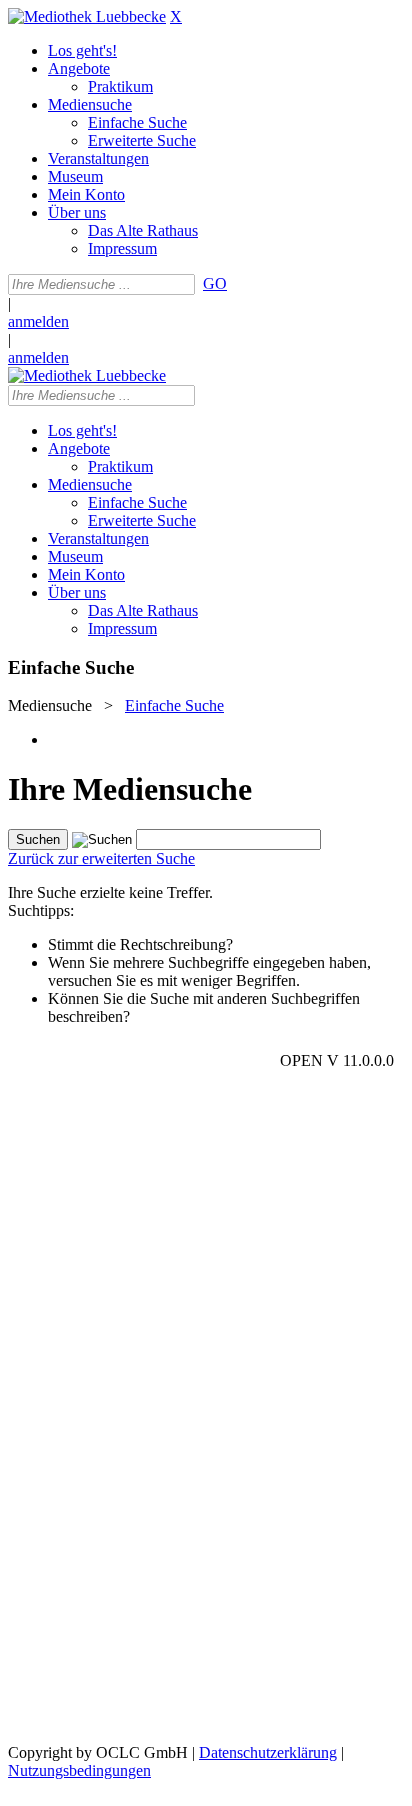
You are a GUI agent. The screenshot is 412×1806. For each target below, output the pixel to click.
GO (215, 283)
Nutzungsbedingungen (79, 1770)
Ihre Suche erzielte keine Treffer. (110, 892)
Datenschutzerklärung (268, 1752)
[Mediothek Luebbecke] (87, 16)
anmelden (38, 321)
